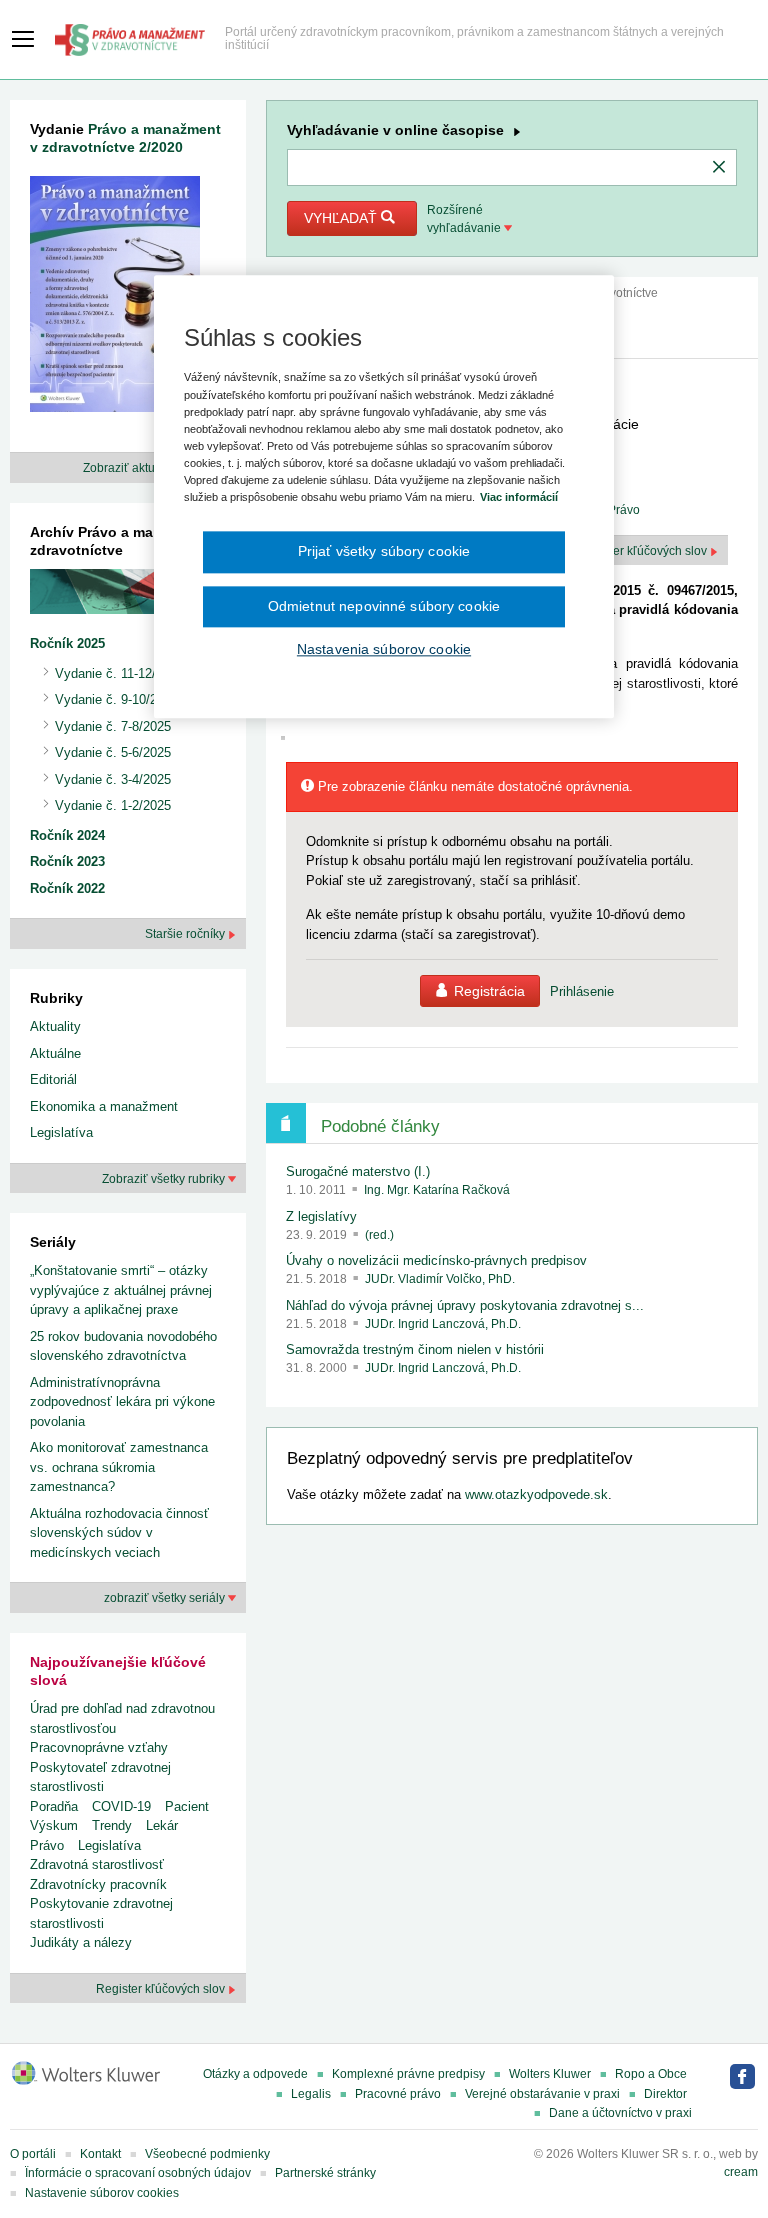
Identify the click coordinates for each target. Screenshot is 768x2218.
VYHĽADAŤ (342, 218)
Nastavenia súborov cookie (384, 649)
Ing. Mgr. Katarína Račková (437, 1190)
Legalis (311, 2094)
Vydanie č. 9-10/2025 (116, 699)
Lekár (162, 1825)
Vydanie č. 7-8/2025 (113, 726)
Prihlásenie (582, 991)
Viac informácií (519, 497)
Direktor (665, 2094)
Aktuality (55, 1026)
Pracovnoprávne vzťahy (99, 1747)
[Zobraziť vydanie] (115, 298)
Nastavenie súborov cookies (102, 2193)
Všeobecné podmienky (207, 2154)
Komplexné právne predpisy (408, 2074)
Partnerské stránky (325, 2173)
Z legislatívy (321, 1216)
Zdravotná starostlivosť (97, 1864)
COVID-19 (121, 1806)
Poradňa (54, 1806)
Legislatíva (61, 1132)
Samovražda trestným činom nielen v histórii (415, 1349)
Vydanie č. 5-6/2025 (113, 752)
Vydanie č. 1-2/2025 (113, 805)
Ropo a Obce (651, 2074)
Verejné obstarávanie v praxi (542, 2094)
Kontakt (100, 2154)
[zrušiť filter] (719, 168)
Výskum (54, 1825)
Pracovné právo (398, 2094)
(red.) (379, 1235)
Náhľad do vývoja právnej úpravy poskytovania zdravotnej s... (465, 1305)
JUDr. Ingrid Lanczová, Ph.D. (443, 1324)
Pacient (187, 1806)
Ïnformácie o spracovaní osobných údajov (138, 2173)
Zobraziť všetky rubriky (165, 1179)
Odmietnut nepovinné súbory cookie (384, 606)
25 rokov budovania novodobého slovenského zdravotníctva (123, 1346)
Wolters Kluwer (550, 2074)
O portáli (33, 2154)
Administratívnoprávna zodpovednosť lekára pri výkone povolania (122, 1402)
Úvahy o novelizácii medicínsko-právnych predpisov (436, 1260)
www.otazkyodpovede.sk (536, 1494)
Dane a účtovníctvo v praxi (620, 2113)
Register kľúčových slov (162, 1989)
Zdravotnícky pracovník (98, 1884)
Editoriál (53, 1079)
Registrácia (489, 991)
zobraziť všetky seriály (166, 1598)
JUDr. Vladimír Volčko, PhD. (440, 1279)
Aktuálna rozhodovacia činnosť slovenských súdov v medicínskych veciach (119, 1533)
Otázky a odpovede (255, 2074)
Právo (47, 1845)
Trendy (112, 1825)
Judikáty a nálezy (81, 1942)
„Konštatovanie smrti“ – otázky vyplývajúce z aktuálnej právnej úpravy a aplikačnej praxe (121, 1290)
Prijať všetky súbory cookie (384, 551)
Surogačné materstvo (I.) (358, 1171)
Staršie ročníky (186, 934)
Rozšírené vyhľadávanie (465, 219)
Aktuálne (55, 1053)
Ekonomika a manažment (104, 1106)
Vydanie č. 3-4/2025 (113, 779)
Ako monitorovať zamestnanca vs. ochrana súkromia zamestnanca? (119, 1467)
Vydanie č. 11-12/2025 (119, 673)
